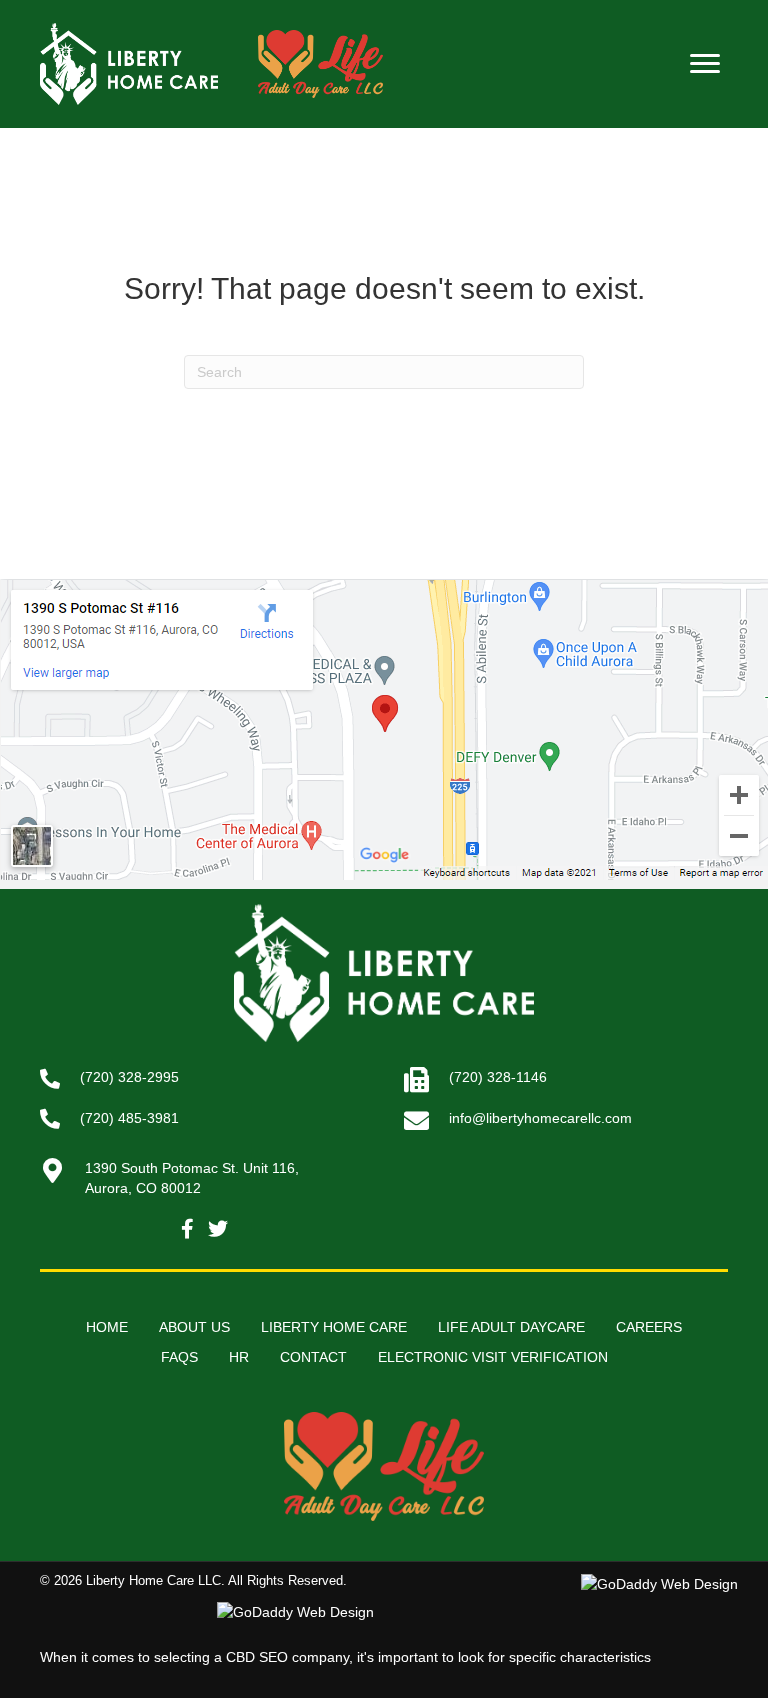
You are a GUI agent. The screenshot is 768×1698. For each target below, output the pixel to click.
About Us (194, 1327)
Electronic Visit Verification (493, 1357)
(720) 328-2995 (129, 1077)
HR (239, 1357)
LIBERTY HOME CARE (334, 1327)
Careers (649, 1327)
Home (107, 1327)
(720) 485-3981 (129, 1118)
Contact (313, 1357)
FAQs (179, 1357)
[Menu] (705, 64)
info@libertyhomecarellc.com (540, 1118)
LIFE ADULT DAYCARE (511, 1327)
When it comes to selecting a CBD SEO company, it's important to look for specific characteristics (345, 1657)
